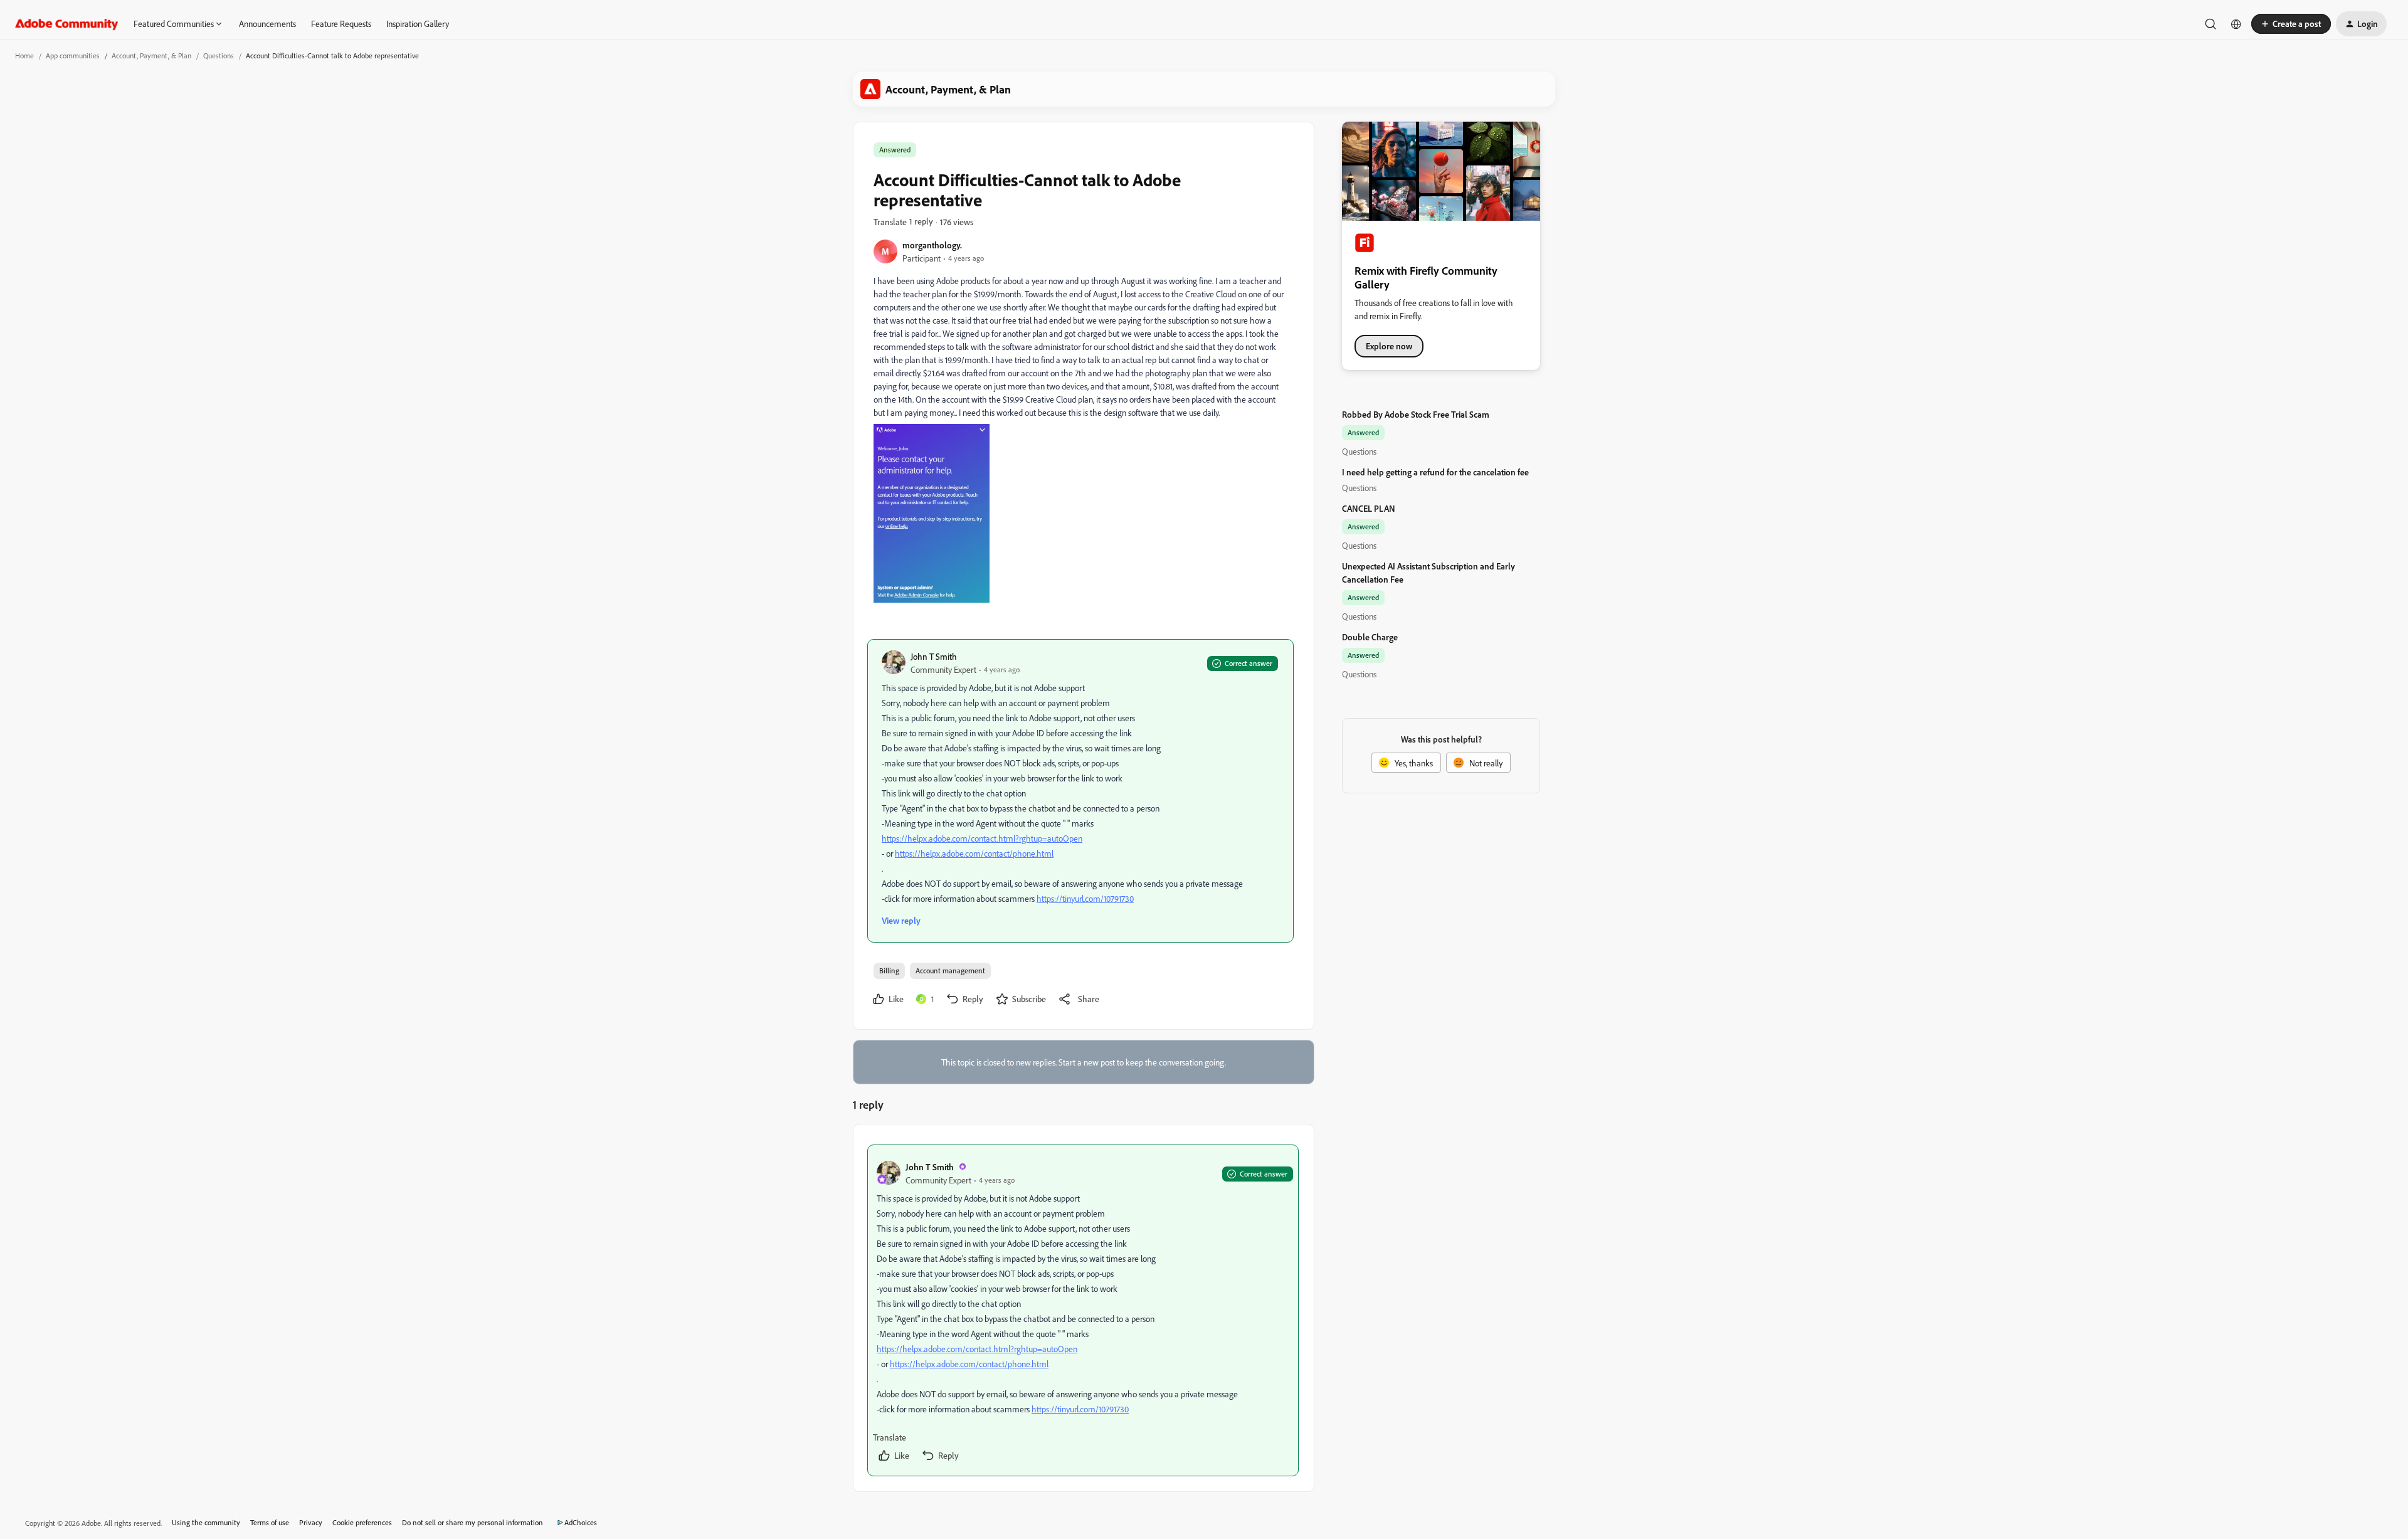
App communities (73, 56)
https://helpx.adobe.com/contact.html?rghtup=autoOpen (982, 838)
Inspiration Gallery (418, 24)
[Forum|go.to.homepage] (67, 24)
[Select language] (2236, 24)
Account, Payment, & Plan (151, 56)
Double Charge (1370, 637)
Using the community (206, 1522)
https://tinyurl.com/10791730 (1085, 898)
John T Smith (934, 656)
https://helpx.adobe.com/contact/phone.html (974, 853)
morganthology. (932, 245)
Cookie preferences (362, 1522)
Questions (219, 56)
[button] (2291, 24)
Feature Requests (341, 24)
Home (24, 56)
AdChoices (581, 1522)
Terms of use (270, 1522)
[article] (1083, 1310)
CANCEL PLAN (1369, 508)
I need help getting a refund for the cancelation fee (1435, 472)
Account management (950, 970)
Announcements (267, 24)
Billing (889, 970)
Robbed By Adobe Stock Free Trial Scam (1416, 414)
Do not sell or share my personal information (473, 1522)
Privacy (311, 1522)
